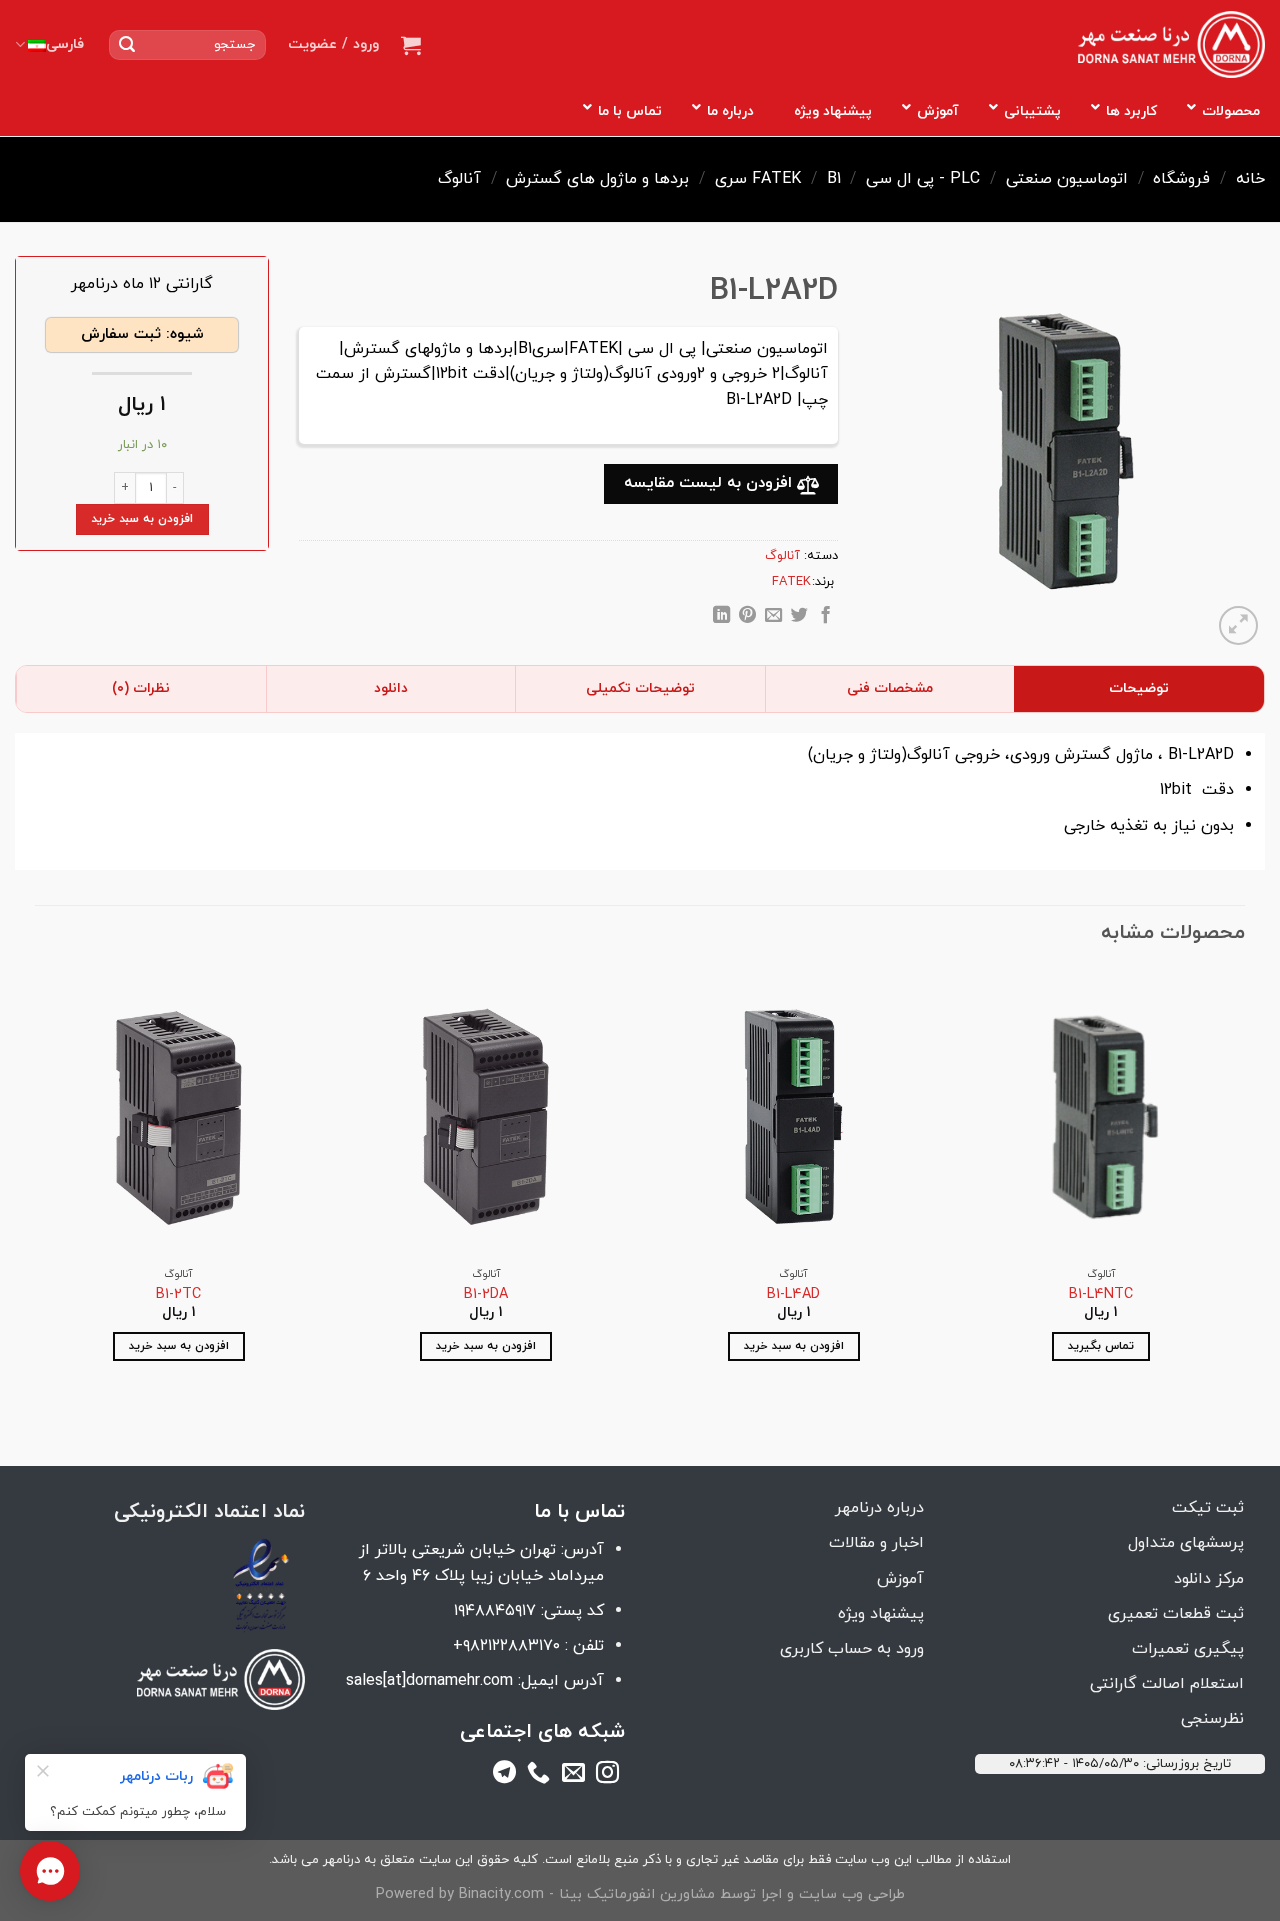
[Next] (36, 1183)
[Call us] (538, 1776)
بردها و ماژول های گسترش (597, 179)
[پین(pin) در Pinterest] (747, 618)
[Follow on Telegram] (504, 1776)
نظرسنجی (1212, 1719)
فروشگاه (1181, 179)
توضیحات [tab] (1139, 688)
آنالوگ (459, 179)
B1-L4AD (793, 1295)
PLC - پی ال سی (923, 179)
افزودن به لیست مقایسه (710, 483)
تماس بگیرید (1101, 1346)
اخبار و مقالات (876, 1543)
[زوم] (1238, 625)
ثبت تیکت (1208, 1508)
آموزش (900, 1579)
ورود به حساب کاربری (852, 1649)
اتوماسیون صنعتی (1067, 179)
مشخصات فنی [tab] (890, 688)
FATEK (776, 179)
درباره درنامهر (879, 1508)
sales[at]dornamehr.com (429, 1681)
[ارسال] (127, 45)
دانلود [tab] (391, 688)
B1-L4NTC (1101, 1295)
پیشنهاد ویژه (881, 1614)
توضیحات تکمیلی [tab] (640, 688)
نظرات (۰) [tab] (141, 688)
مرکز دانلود (1209, 1579)
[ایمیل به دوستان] (773, 618)
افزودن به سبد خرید (142, 519)
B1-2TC (178, 1295)
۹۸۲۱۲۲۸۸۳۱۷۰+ (506, 1646)
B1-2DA (486, 1295)
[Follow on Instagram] (607, 1776)
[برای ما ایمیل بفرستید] (573, 1776)
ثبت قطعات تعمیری (1176, 1614)
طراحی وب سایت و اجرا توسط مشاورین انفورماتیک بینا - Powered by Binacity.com (640, 1894)
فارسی (65, 44)
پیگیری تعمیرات (1188, 1649)
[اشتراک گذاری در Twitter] (799, 618)
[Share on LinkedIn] (721, 618)
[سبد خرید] (411, 45)
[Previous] (1244, 1183)
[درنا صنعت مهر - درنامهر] (1171, 45)
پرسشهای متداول (1186, 1543)
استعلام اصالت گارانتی (1167, 1684)
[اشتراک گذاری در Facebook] (825, 618)
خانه (1250, 179)
